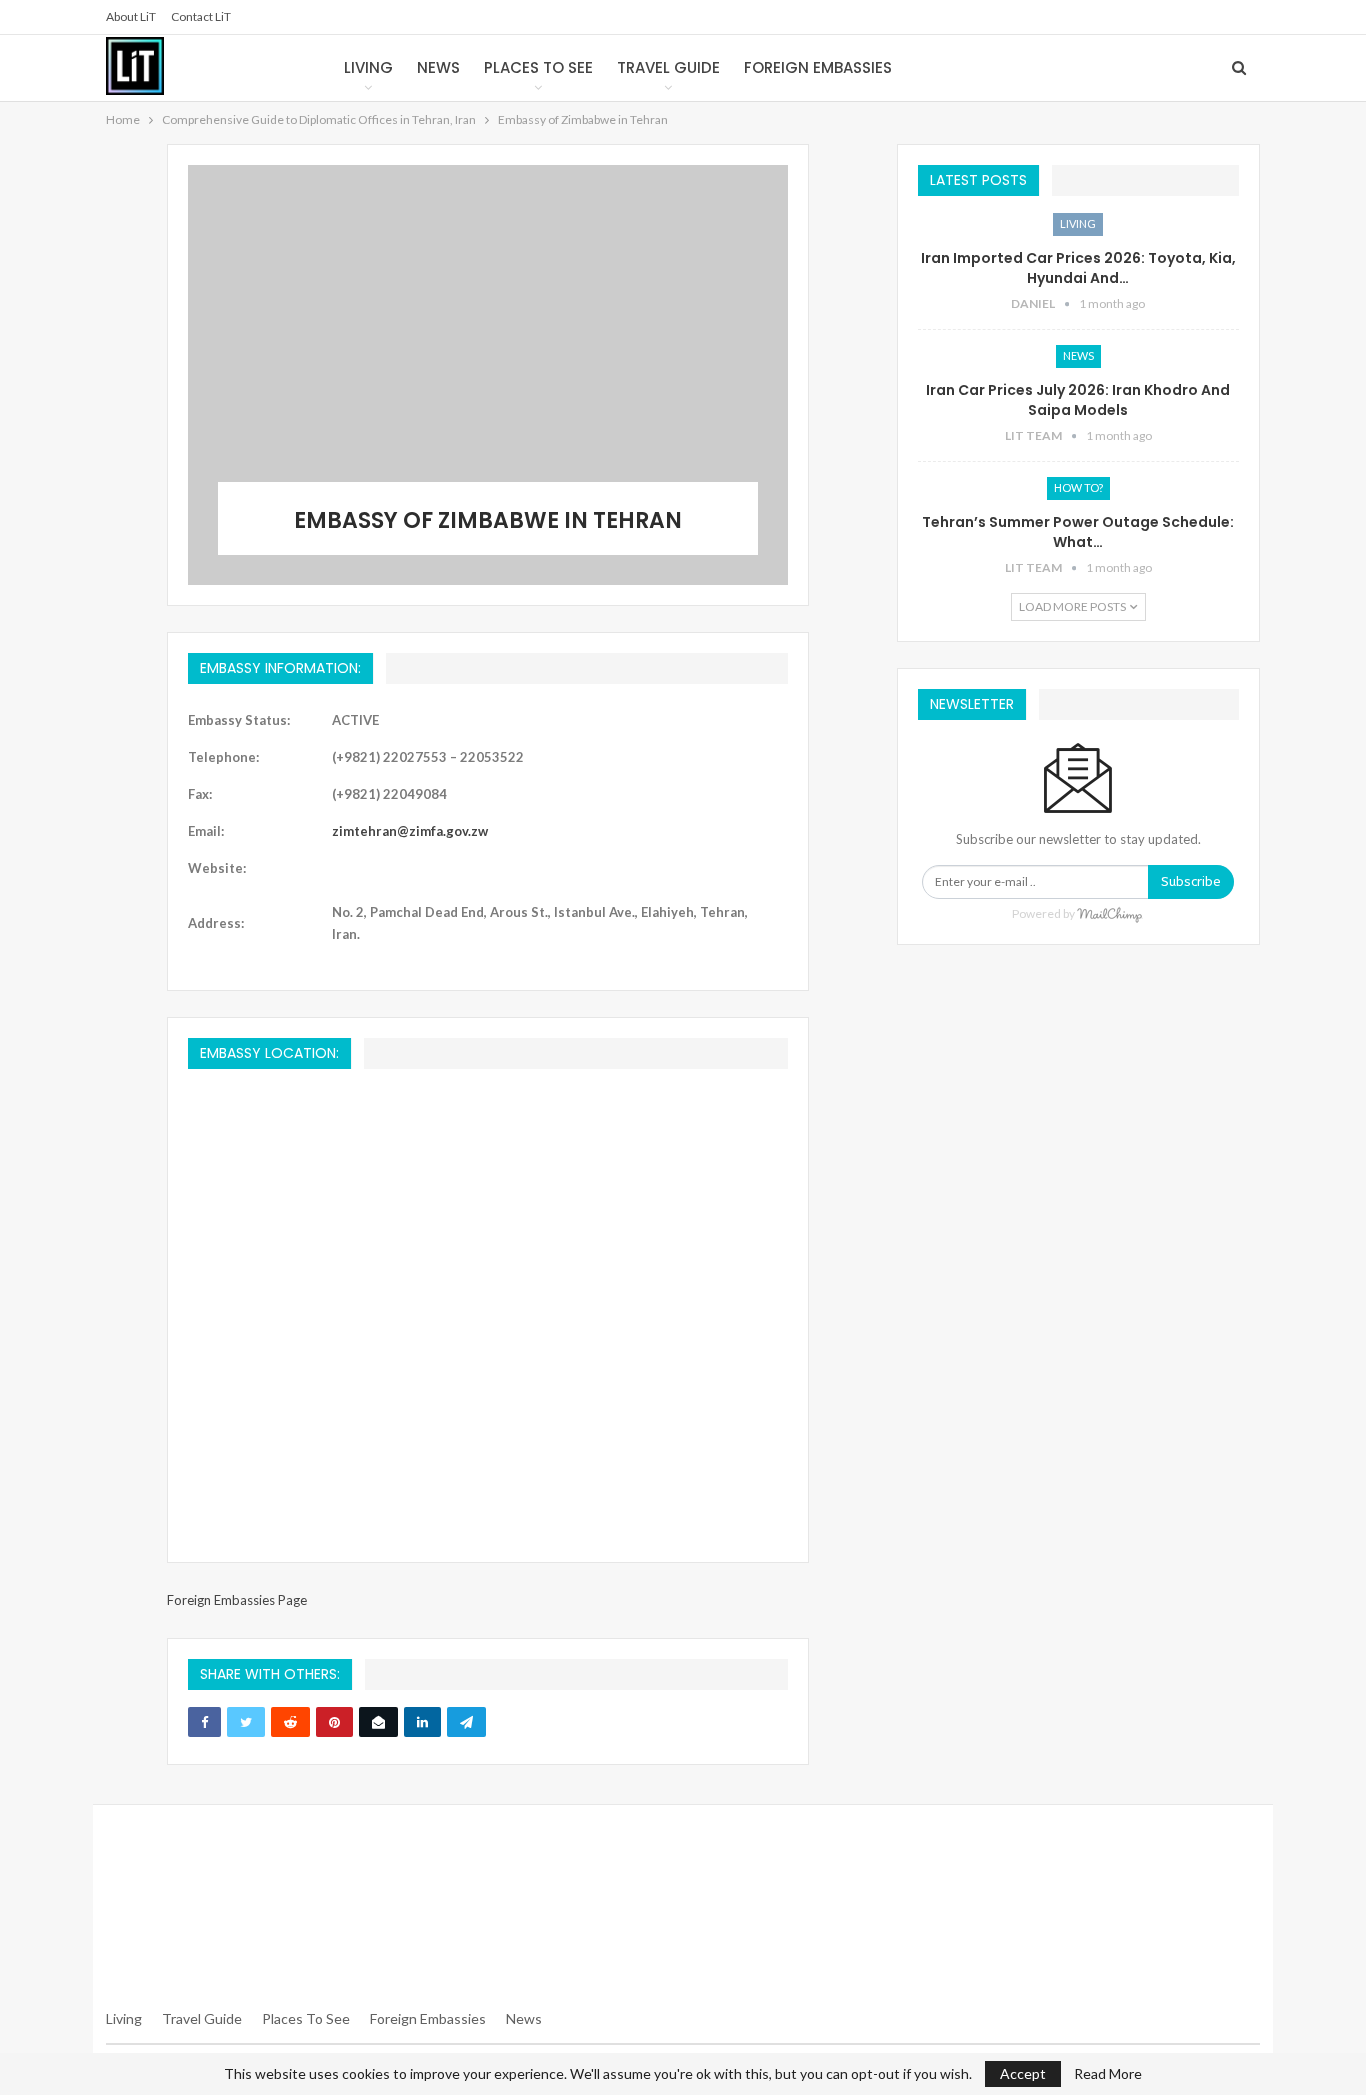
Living (368, 67)
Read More (1108, 2074)
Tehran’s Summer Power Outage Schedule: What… (1078, 532)
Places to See (538, 67)
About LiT (131, 16)
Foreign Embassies (818, 67)
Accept (1023, 2073)
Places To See (306, 2018)
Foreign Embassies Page (237, 1600)
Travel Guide (668, 67)
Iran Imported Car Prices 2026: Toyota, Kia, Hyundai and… (1078, 268)
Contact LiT (201, 16)
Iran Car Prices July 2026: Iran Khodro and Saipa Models (1078, 400)
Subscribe (1191, 881)
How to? (1078, 487)
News (438, 67)
